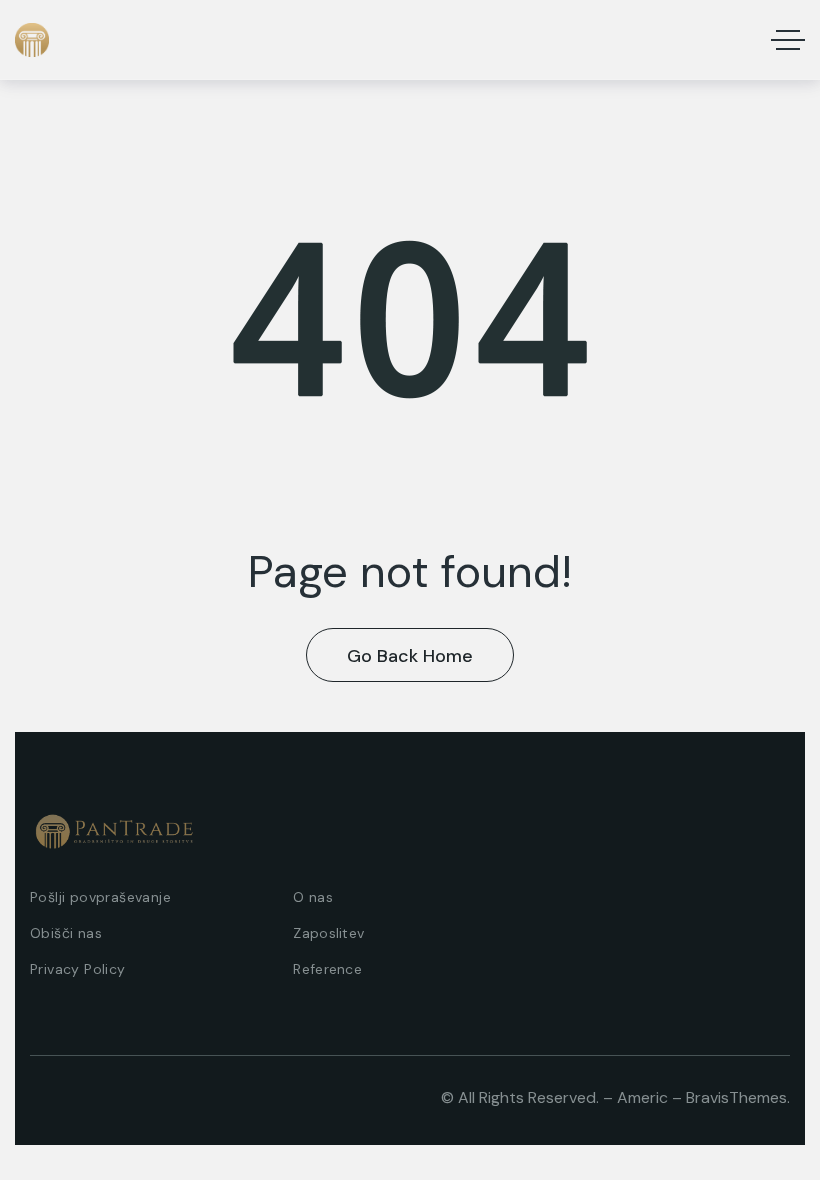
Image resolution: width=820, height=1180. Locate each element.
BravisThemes (736, 1097)
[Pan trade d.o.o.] (32, 40)
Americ (642, 1097)
